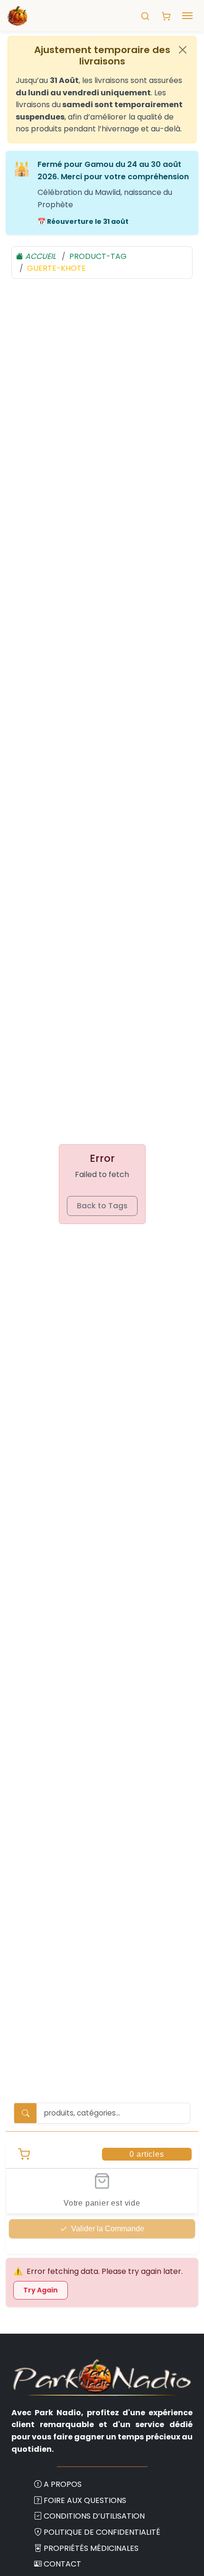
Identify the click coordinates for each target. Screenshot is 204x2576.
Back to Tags (102, 1206)
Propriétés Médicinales (91, 2548)
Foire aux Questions (85, 2500)
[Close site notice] (183, 50)
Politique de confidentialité (102, 2532)
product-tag (98, 256)
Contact (62, 2564)
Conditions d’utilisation (94, 2516)
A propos (63, 2484)
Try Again (41, 2290)
